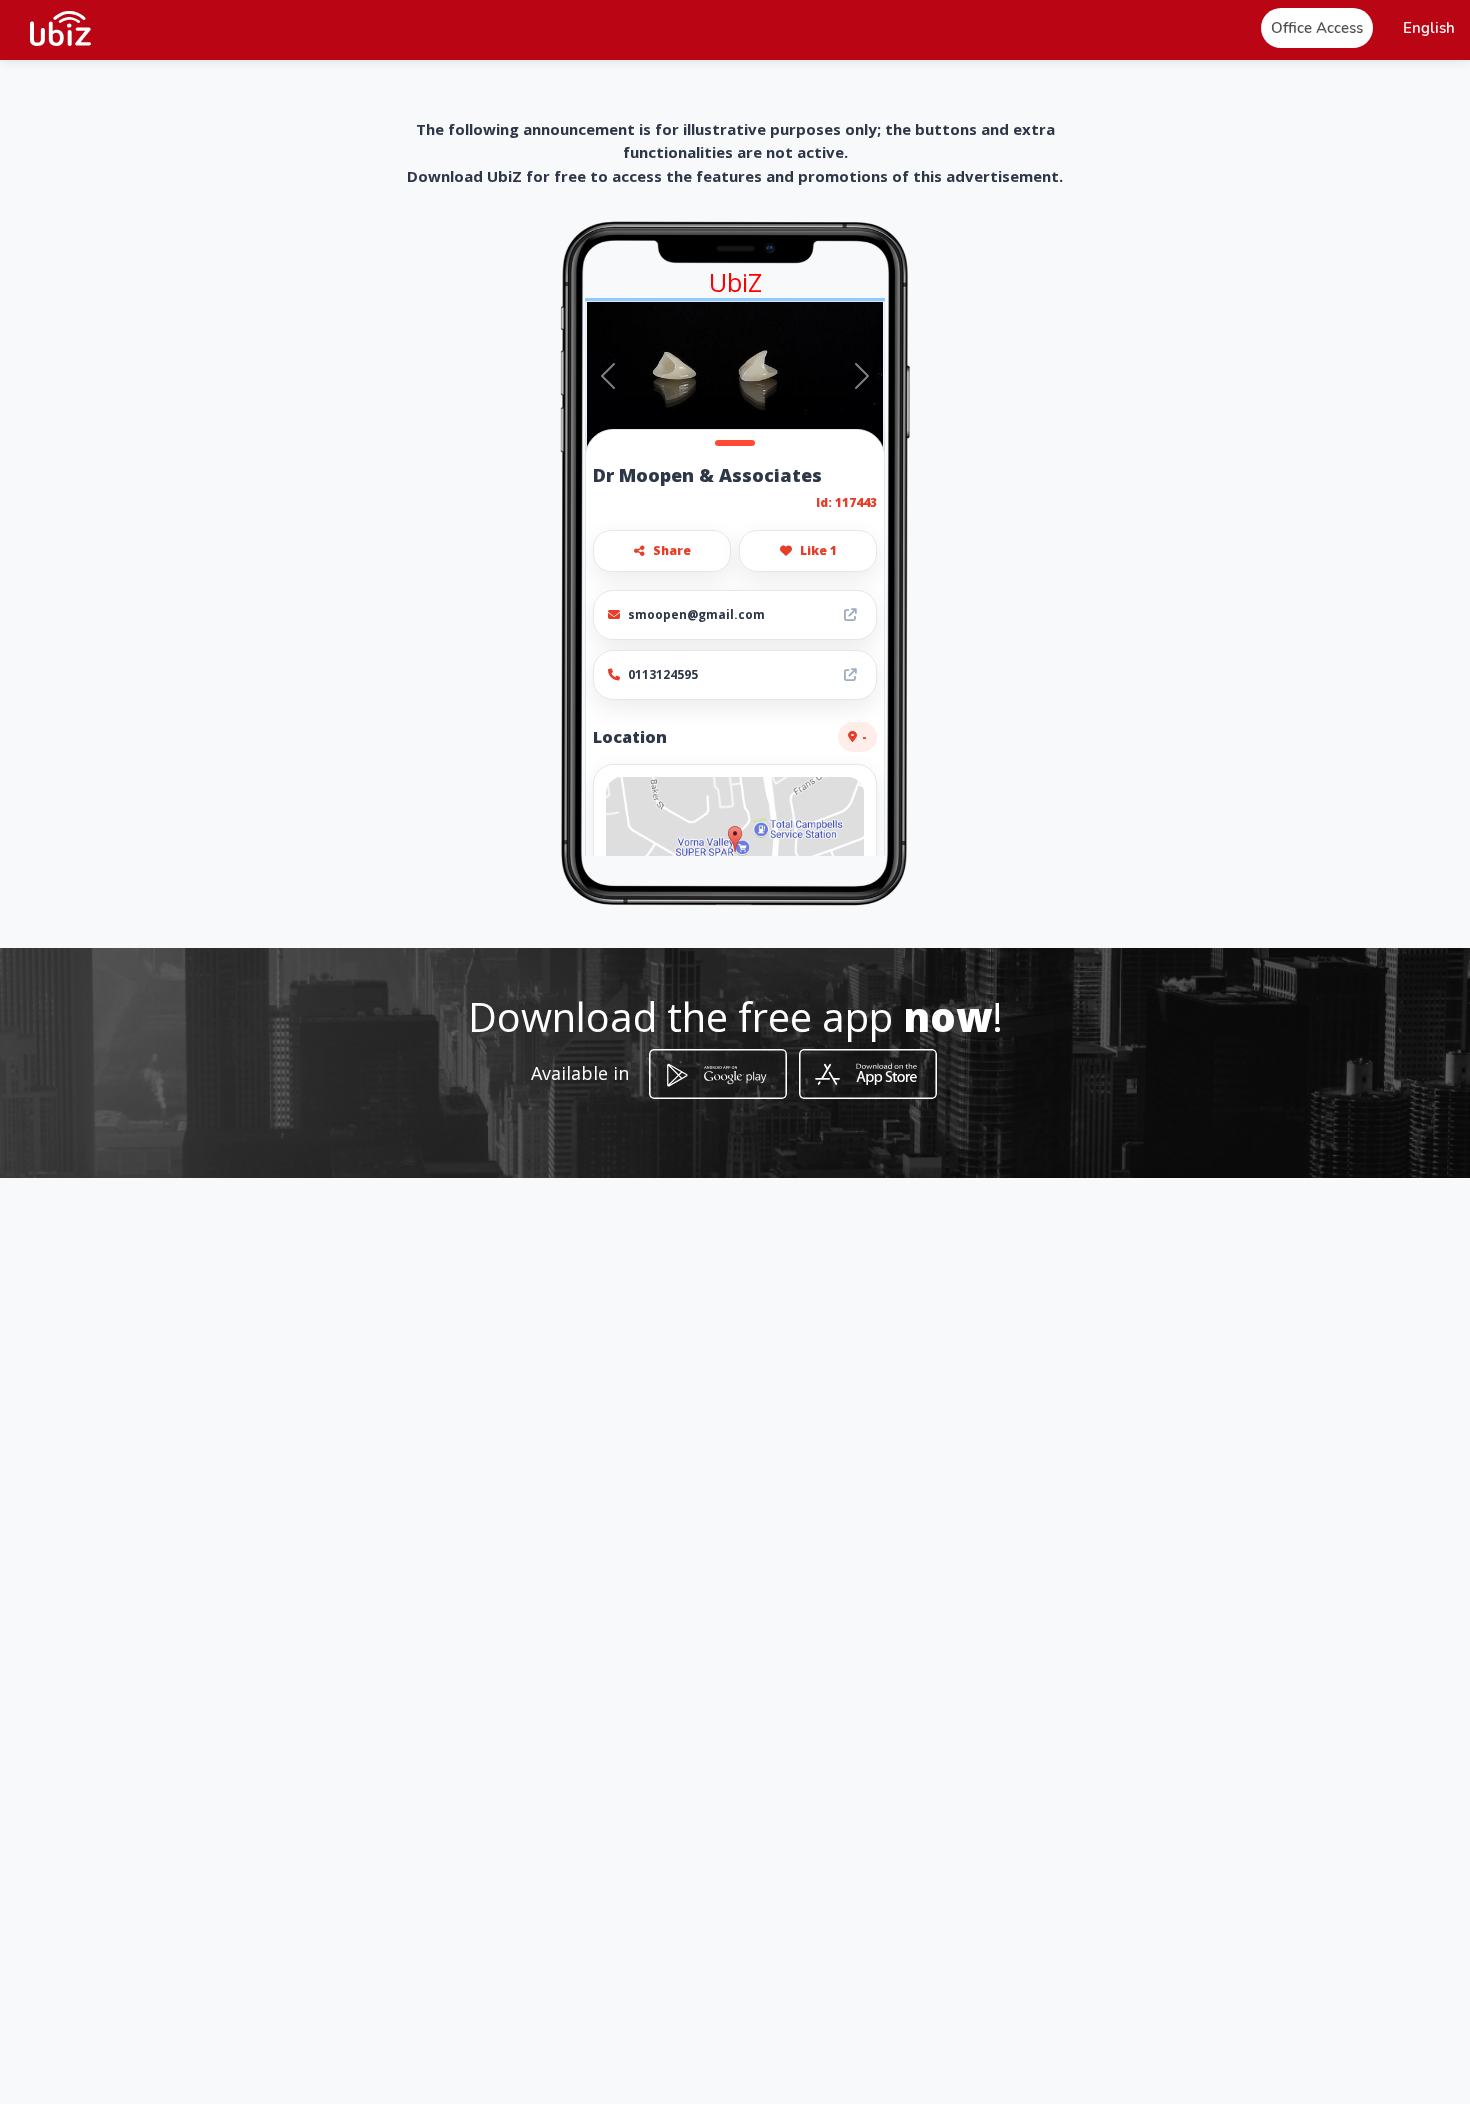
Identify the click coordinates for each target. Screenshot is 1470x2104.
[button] (1429, 28)
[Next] (861, 376)
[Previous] (608, 376)
